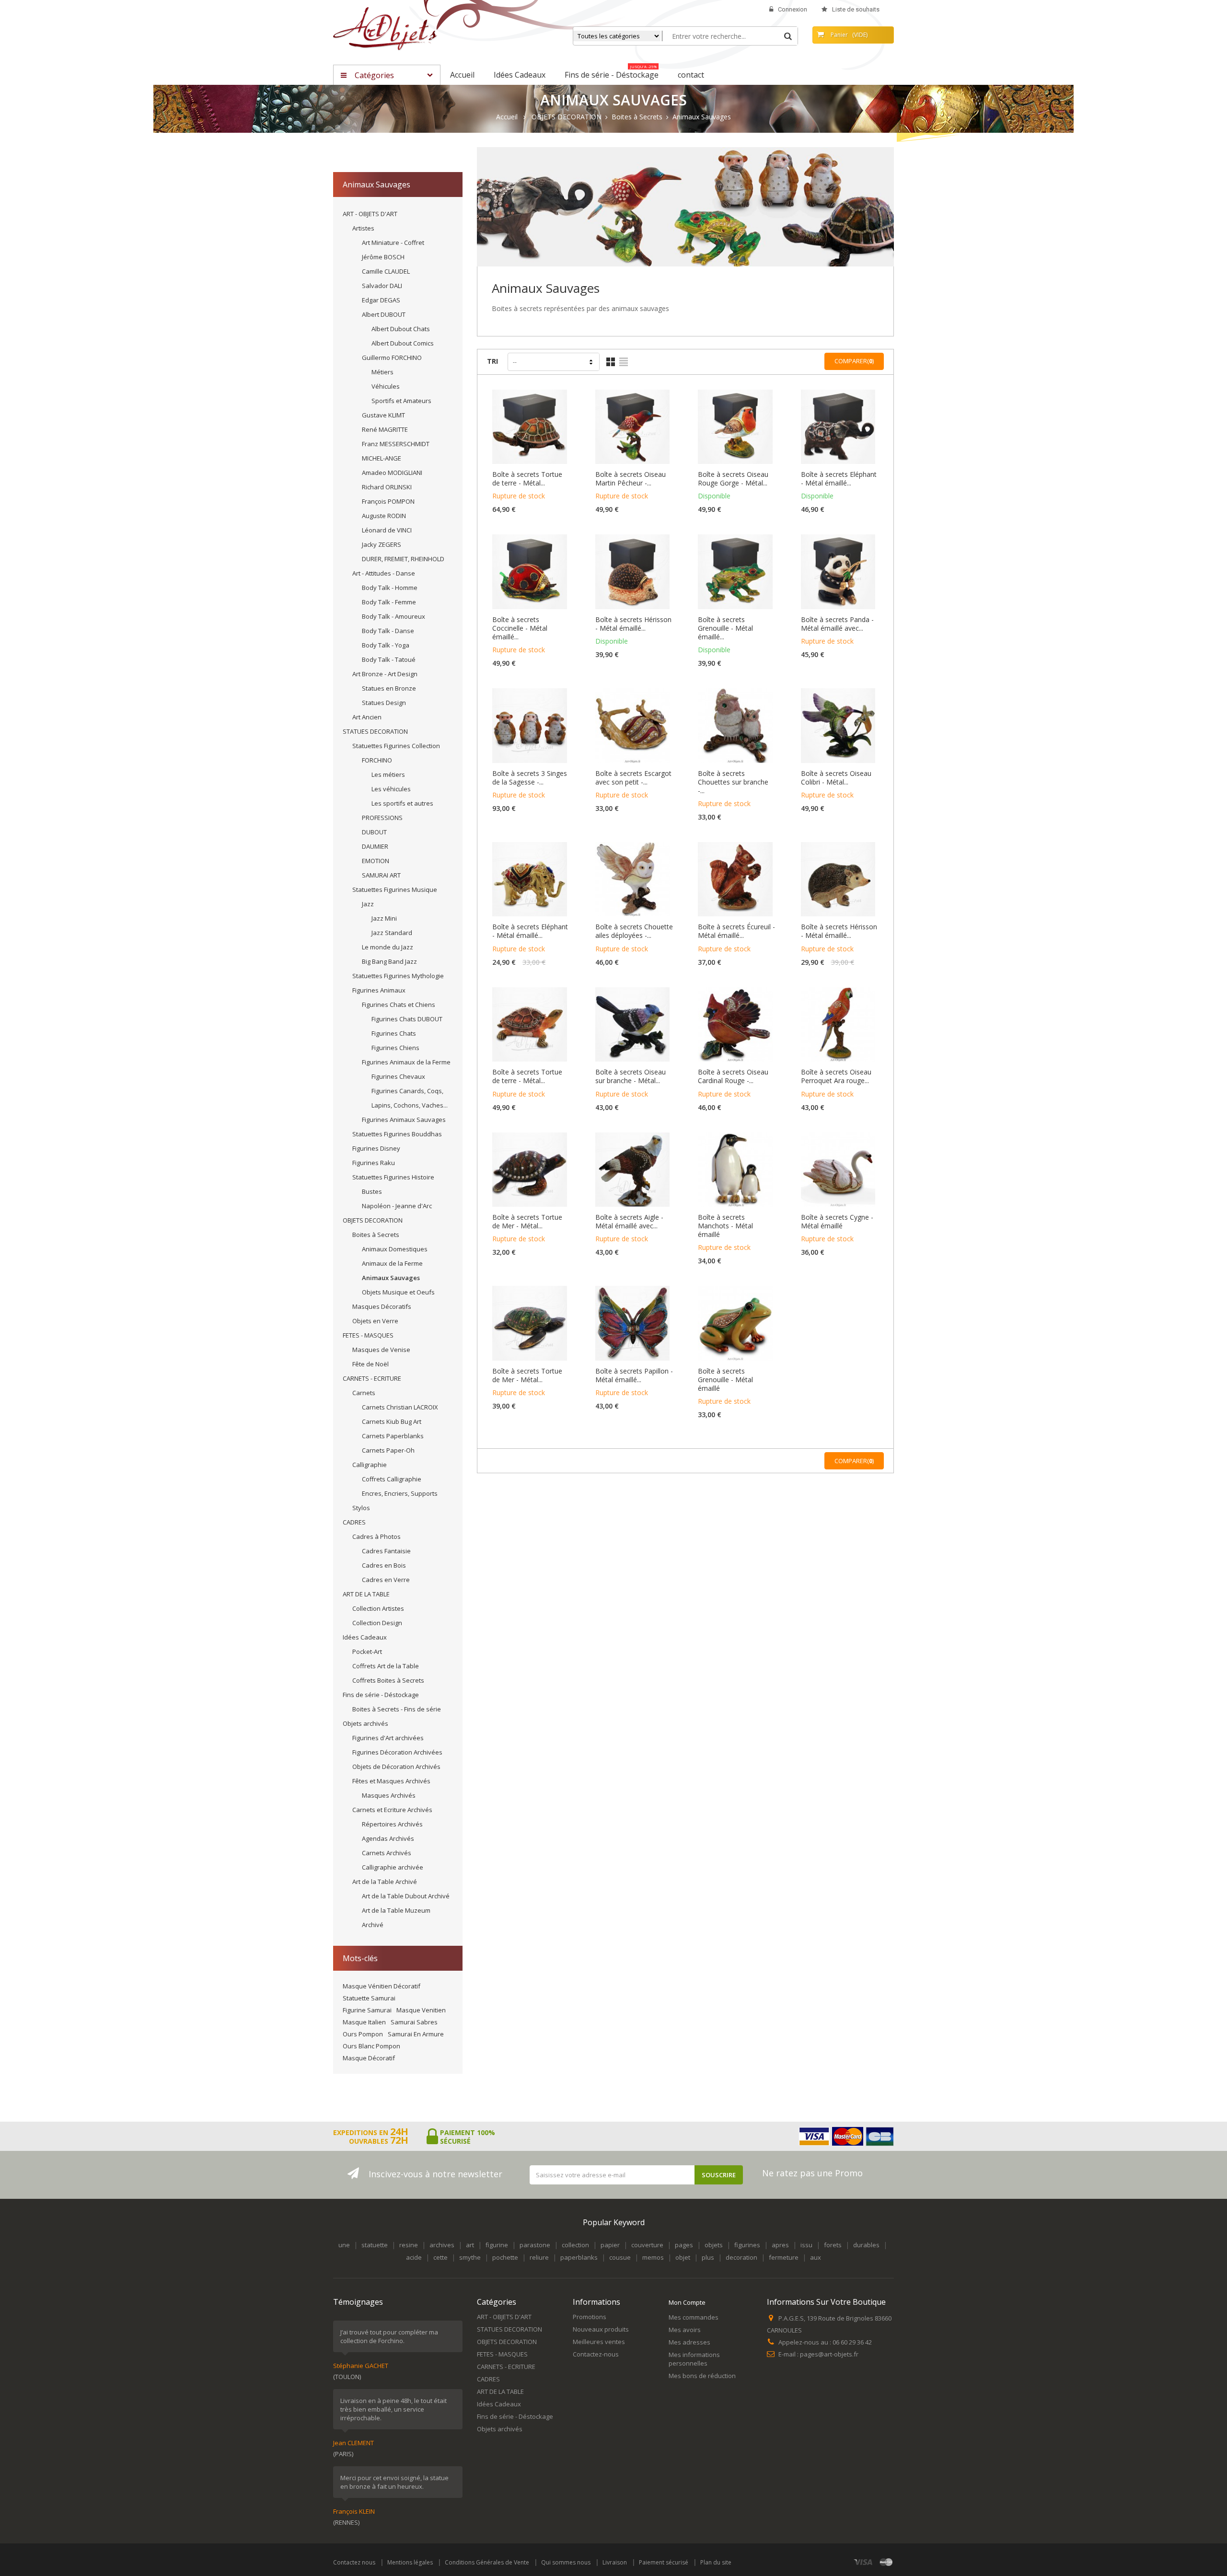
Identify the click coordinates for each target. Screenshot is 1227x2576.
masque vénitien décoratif (382, 1986)
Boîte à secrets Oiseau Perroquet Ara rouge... (836, 1076)
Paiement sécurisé (664, 2562)
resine (409, 2245)
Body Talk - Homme (390, 588)
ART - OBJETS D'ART (370, 214)
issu (806, 2245)
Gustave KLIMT (383, 415)
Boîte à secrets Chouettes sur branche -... (733, 782)
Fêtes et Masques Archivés (391, 1781)
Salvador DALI (382, 286)
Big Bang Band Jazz (389, 961)
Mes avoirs (685, 2330)
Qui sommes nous (566, 2562)
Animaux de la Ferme (392, 1263)
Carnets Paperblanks (393, 1436)
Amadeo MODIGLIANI (392, 473)
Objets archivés (365, 1723)
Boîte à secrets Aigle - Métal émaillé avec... (629, 1222)
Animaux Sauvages (391, 1278)
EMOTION (376, 861)
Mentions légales (410, 2562)
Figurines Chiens (395, 1048)
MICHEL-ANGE (382, 458)
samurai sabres (414, 2022)
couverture (647, 2245)
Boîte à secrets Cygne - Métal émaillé (837, 1222)
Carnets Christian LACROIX (400, 1407)
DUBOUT (374, 832)
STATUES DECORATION (375, 731)
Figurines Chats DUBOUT (407, 1019)
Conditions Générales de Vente (487, 2562)
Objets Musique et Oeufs (398, 1292)
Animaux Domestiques (395, 1249)
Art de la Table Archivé (385, 1882)
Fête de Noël (370, 1364)
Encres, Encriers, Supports (400, 1493)
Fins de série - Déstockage (381, 1695)
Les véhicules (391, 789)
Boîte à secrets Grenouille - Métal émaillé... (725, 628)
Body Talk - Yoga (386, 645)
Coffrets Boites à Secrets (388, 1680)
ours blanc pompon (371, 2046)
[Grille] (611, 362)
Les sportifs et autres (402, 803)
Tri (492, 361)
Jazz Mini (384, 918)
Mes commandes (694, 2317)
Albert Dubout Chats (401, 329)
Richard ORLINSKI (387, 487)
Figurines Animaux (379, 990)
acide (414, 2257)
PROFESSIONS (382, 818)
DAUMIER (375, 846)
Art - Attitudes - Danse (384, 573)
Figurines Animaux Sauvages (404, 1120)
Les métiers (388, 774)
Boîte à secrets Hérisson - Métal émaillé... (633, 624)
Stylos (361, 1508)
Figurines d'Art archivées (388, 1738)
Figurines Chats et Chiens (399, 1005)
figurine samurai (367, 2010)
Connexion (793, 9)
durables (866, 2245)
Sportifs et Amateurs (401, 401)
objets (714, 2245)
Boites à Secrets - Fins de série (397, 1709)
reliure (539, 2257)
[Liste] (624, 362)
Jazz (368, 904)
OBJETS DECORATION (373, 1220)
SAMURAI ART (381, 875)
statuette (375, 2245)
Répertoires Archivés (392, 1824)
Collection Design (377, 1623)
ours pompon (363, 2034)
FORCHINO (377, 760)
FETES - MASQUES (368, 1335)
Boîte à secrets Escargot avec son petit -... (633, 778)
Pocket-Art (367, 1652)
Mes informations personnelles (694, 2359)
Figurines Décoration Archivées (397, 1752)
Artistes (363, 228)
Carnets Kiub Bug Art (392, 1421)
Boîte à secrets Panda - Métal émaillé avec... (837, 624)
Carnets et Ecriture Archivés (392, 1810)
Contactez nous (354, 2562)
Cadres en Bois (384, 1565)
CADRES (354, 1522)
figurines (747, 2245)
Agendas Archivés (388, 1838)
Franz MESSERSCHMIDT (396, 444)
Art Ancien (367, 717)
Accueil (507, 117)
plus (708, 2257)
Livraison (615, 2562)
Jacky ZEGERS (382, 544)
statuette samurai (369, 1998)
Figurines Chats (394, 1033)
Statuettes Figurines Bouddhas (397, 1134)
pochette (505, 2257)
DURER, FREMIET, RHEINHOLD (403, 559)
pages (684, 2245)
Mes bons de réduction (702, 2376)
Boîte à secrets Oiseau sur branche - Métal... (631, 1076)
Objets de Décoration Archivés (396, 1767)
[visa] (863, 2562)
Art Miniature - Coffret (393, 243)
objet (683, 2257)
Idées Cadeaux (365, 1637)
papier (610, 2245)
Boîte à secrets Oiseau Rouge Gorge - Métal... (733, 479)
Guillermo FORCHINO (392, 358)
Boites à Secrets (376, 1235)
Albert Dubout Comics (403, 343)
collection (575, 2245)
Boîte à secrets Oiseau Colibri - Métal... (836, 778)
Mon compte (687, 2302)
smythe (470, 2257)
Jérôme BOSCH (383, 257)
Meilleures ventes (599, 2342)
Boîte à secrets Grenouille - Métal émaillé (725, 1380)
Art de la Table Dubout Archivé (406, 1896)
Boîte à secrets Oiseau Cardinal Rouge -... (733, 1076)
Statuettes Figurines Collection (396, 746)
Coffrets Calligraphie (392, 1479)
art (470, 2245)
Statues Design (384, 703)
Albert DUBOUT (384, 314)
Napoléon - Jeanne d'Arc (397, 1206)
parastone (535, 2245)
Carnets (364, 1393)
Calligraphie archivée (393, 1867)
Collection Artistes (378, 1608)
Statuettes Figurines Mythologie (398, 976)
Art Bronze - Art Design (385, 674)
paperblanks (579, 2257)
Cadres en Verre (386, 1580)
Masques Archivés (389, 1795)
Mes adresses (689, 2342)
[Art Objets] (385, 28)
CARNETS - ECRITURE (372, 1378)
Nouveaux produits (601, 2329)
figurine (497, 2245)
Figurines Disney (376, 1148)
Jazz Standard (392, 933)
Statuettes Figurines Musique (395, 889)
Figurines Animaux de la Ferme (406, 1062)
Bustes (372, 1191)
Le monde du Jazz (388, 947)
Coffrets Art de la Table (386, 1666)
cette (440, 2257)
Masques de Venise (381, 1350)
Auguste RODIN (384, 516)
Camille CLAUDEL (386, 271)
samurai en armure (416, 2034)
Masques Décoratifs (382, 1306)
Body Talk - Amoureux (394, 616)
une (344, 2245)
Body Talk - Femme (389, 602)
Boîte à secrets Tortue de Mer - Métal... (527, 1222)
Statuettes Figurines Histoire (393, 1177)
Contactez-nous (596, 2354)
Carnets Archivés (387, 1853)
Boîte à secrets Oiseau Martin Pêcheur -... (631, 479)
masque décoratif (369, 2058)
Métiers (382, 372)
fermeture (784, 2257)
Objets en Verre (375, 1321)
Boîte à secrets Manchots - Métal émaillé (725, 1226)
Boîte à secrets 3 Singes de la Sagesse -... (530, 778)
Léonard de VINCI (387, 530)
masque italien (364, 2022)
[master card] (886, 2562)
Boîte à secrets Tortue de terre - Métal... (527, 479)
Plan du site (716, 2562)
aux (816, 2257)
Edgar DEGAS (381, 300)
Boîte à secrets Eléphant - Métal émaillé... (839, 479)
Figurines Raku (374, 1163)
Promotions (590, 2317)
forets (833, 2245)
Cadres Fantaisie (386, 1551)
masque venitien (421, 2010)
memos (653, 2257)
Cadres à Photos (376, 1536)
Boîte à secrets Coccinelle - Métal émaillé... (520, 628)
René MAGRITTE (385, 429)
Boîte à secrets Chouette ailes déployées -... (634, 931)
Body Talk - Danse (388, 631)
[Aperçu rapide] (532, 438)
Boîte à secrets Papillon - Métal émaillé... (634, 1375)
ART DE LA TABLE (366, 1594)
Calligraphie (370, 1465)
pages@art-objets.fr (829, 2354)
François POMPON (388, 501)
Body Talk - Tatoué (389, 659)
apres (780, 2245)
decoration (741, 2257)
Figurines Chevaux (398, 1076)
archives (442, 2245)
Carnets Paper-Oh (388, 1450)
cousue (620, 2257)
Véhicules (386, 386)
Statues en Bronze (389, 688)
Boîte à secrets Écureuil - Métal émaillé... (736, 931)
